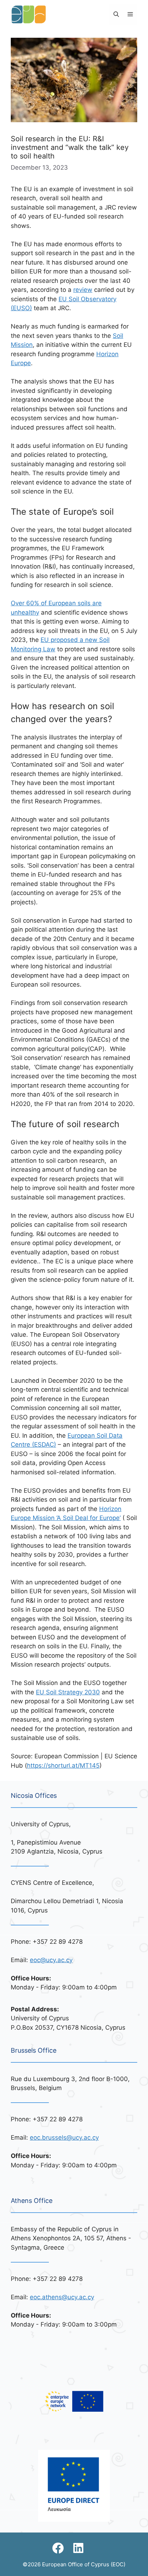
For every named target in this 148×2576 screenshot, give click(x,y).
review (83, 290)
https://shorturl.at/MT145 (63, 1765)
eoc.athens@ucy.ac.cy (62, 2297)
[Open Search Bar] (116, 14)
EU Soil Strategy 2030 (68, 1692)
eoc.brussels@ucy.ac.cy (64, 2138)
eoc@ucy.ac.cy (51, 1960)
